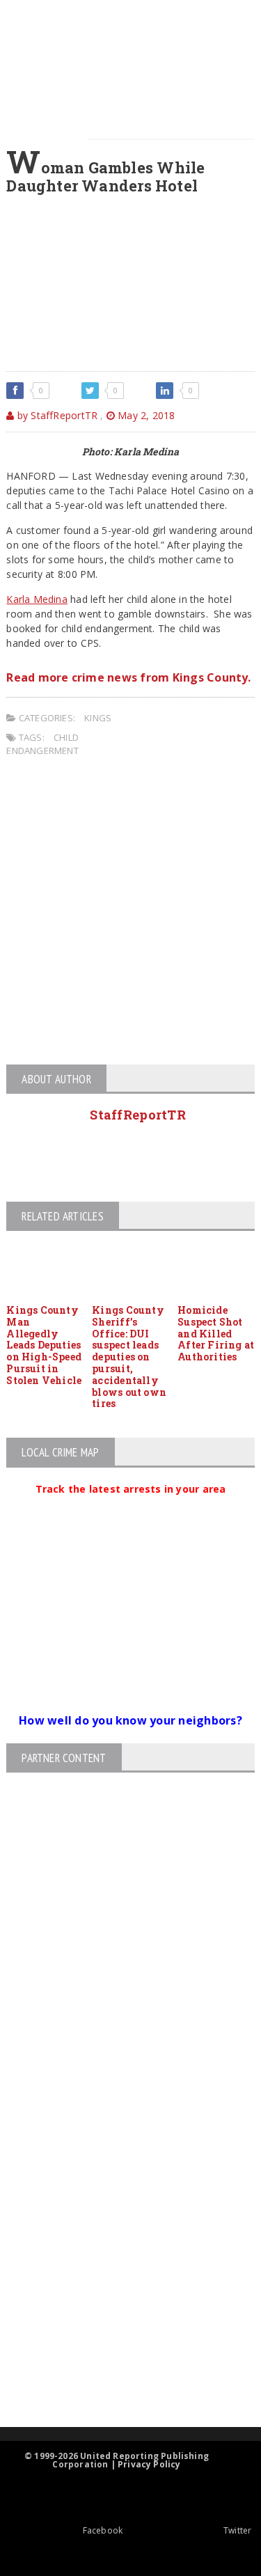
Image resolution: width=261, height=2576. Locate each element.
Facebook (103, 2530)
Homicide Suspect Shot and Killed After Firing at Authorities (216, 1333)
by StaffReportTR (56, 415)
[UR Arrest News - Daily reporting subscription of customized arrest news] (118, 2313)
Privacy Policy (149, 2464)
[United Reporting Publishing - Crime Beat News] (118, 2104)
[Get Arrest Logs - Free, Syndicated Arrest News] (119, 2223)
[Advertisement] (130, 913)
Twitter (237, 2530)
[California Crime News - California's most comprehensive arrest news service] (118, 2268)
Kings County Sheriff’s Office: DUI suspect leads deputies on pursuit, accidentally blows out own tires (129, 1357)
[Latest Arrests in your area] (131, 1506)
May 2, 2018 (145, 415)
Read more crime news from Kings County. (128, 677)
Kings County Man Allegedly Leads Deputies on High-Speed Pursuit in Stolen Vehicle (44, 1345)
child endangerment (42, 744)
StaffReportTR (138, 1115)
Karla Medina (37, 599)
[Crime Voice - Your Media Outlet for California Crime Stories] (118, 2372)
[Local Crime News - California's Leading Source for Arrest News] (118, 2163)
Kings (98, 718)
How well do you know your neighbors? (130, 1720)
